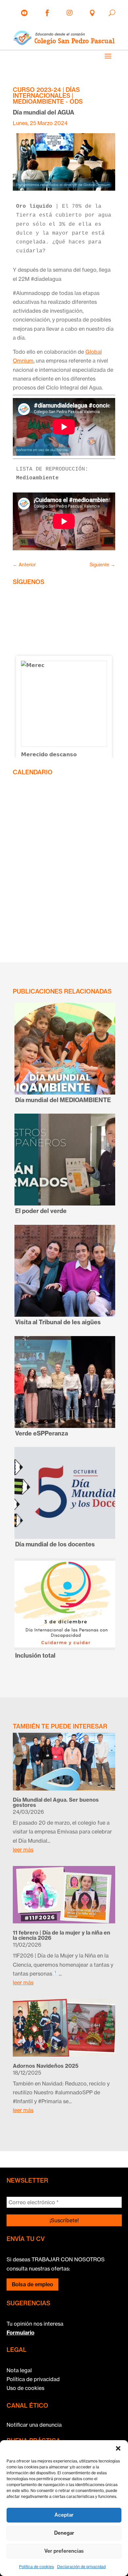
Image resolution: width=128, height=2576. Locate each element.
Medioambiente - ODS (48, 102)
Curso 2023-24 (37, 90)
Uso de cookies (25, 2388)
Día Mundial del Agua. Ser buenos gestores (56, 1802)
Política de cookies (36, 2567)
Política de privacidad (33, 2379)
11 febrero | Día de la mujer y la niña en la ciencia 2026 (62, 1935)
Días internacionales (46, 93)
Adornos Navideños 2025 (46, 2066)
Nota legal (19, 2370)
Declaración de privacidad (81, 2567)
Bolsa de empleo (32, 2284)
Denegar (64, 2533)
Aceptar (64, 2515)
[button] (118, 2448)
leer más (23, 1850)
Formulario (21, 2333)
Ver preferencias (64, 2551)
